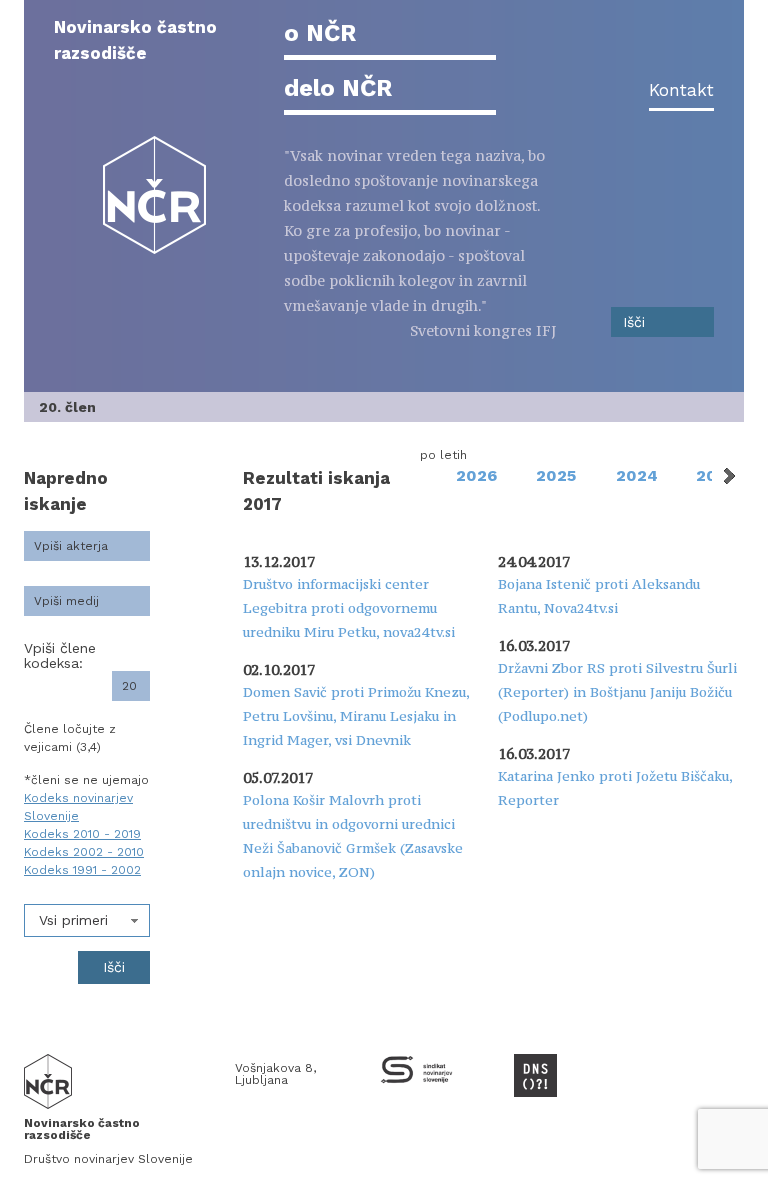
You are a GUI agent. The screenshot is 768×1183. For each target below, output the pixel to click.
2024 (637, 475)
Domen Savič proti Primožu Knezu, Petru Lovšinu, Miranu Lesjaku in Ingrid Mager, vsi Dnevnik (356, 716)
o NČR (320, 33)
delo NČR (338, 88)
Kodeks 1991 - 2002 (82, 870)
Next (728, 476)
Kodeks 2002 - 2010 (84, 852)
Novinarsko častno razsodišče (135, 40)
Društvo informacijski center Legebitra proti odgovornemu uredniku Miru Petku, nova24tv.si (349, 608)
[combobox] (87, 920)
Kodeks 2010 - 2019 (82, 834)
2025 (556, 475)
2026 (476, 475)
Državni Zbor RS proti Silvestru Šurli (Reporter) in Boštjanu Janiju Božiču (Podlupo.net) (617, 692)
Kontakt (681, 90)
